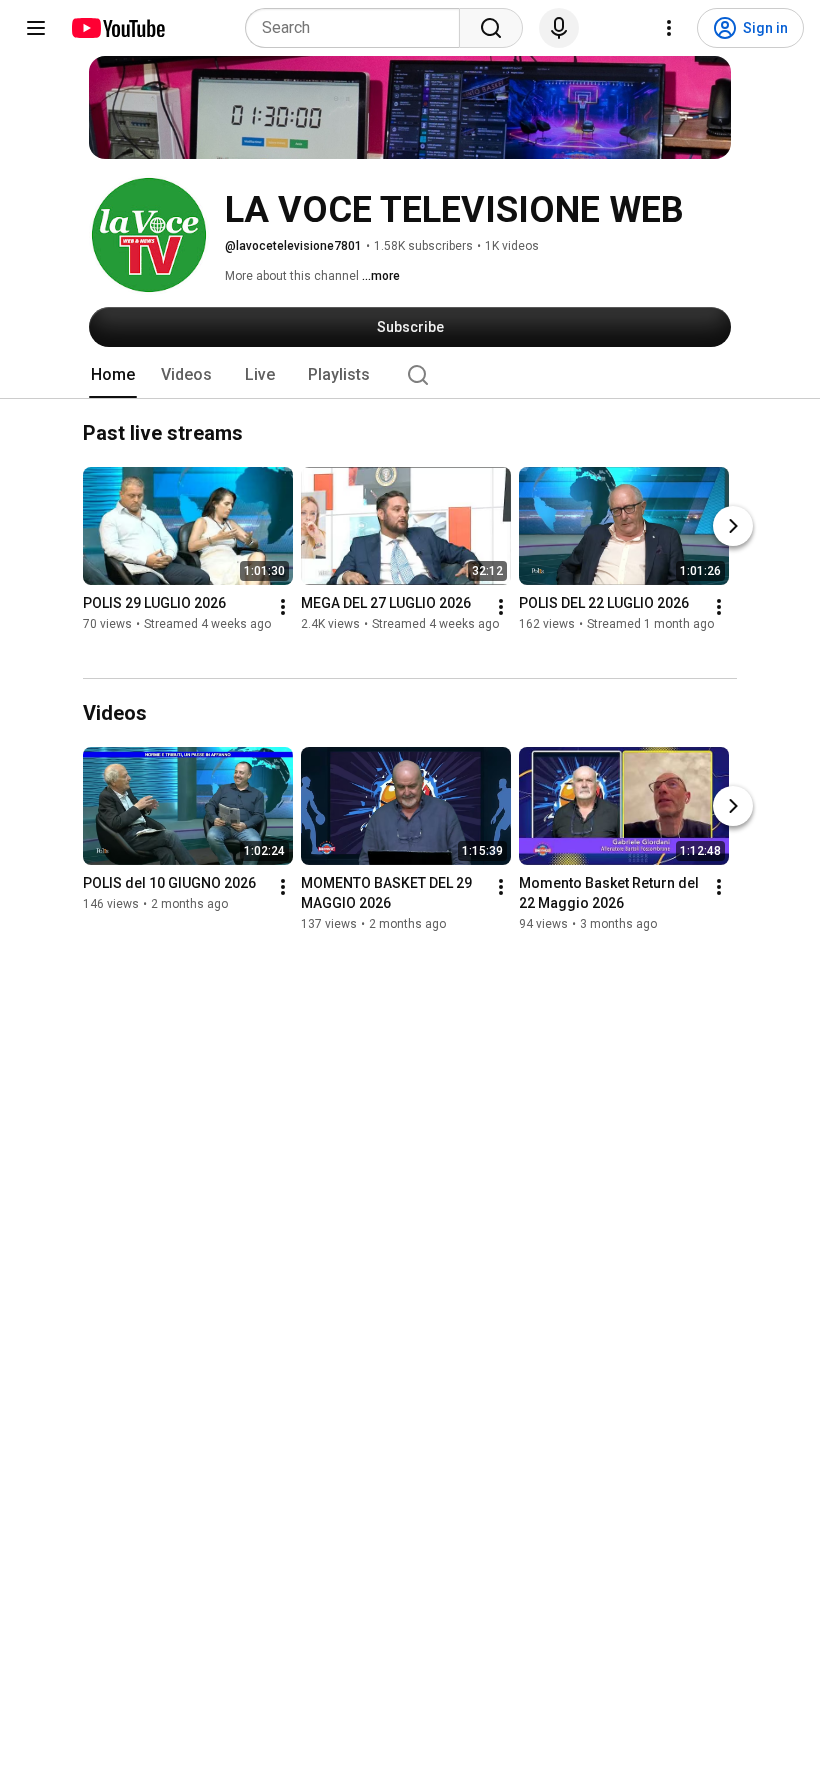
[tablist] (410, 375)
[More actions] (283, 608)
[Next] (733, 527)
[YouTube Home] (117, 28)
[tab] (113, 375)
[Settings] (669, 28)
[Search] (491, 28)
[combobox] (358, 28)
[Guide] (36, 28)
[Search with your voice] (559, 28)
